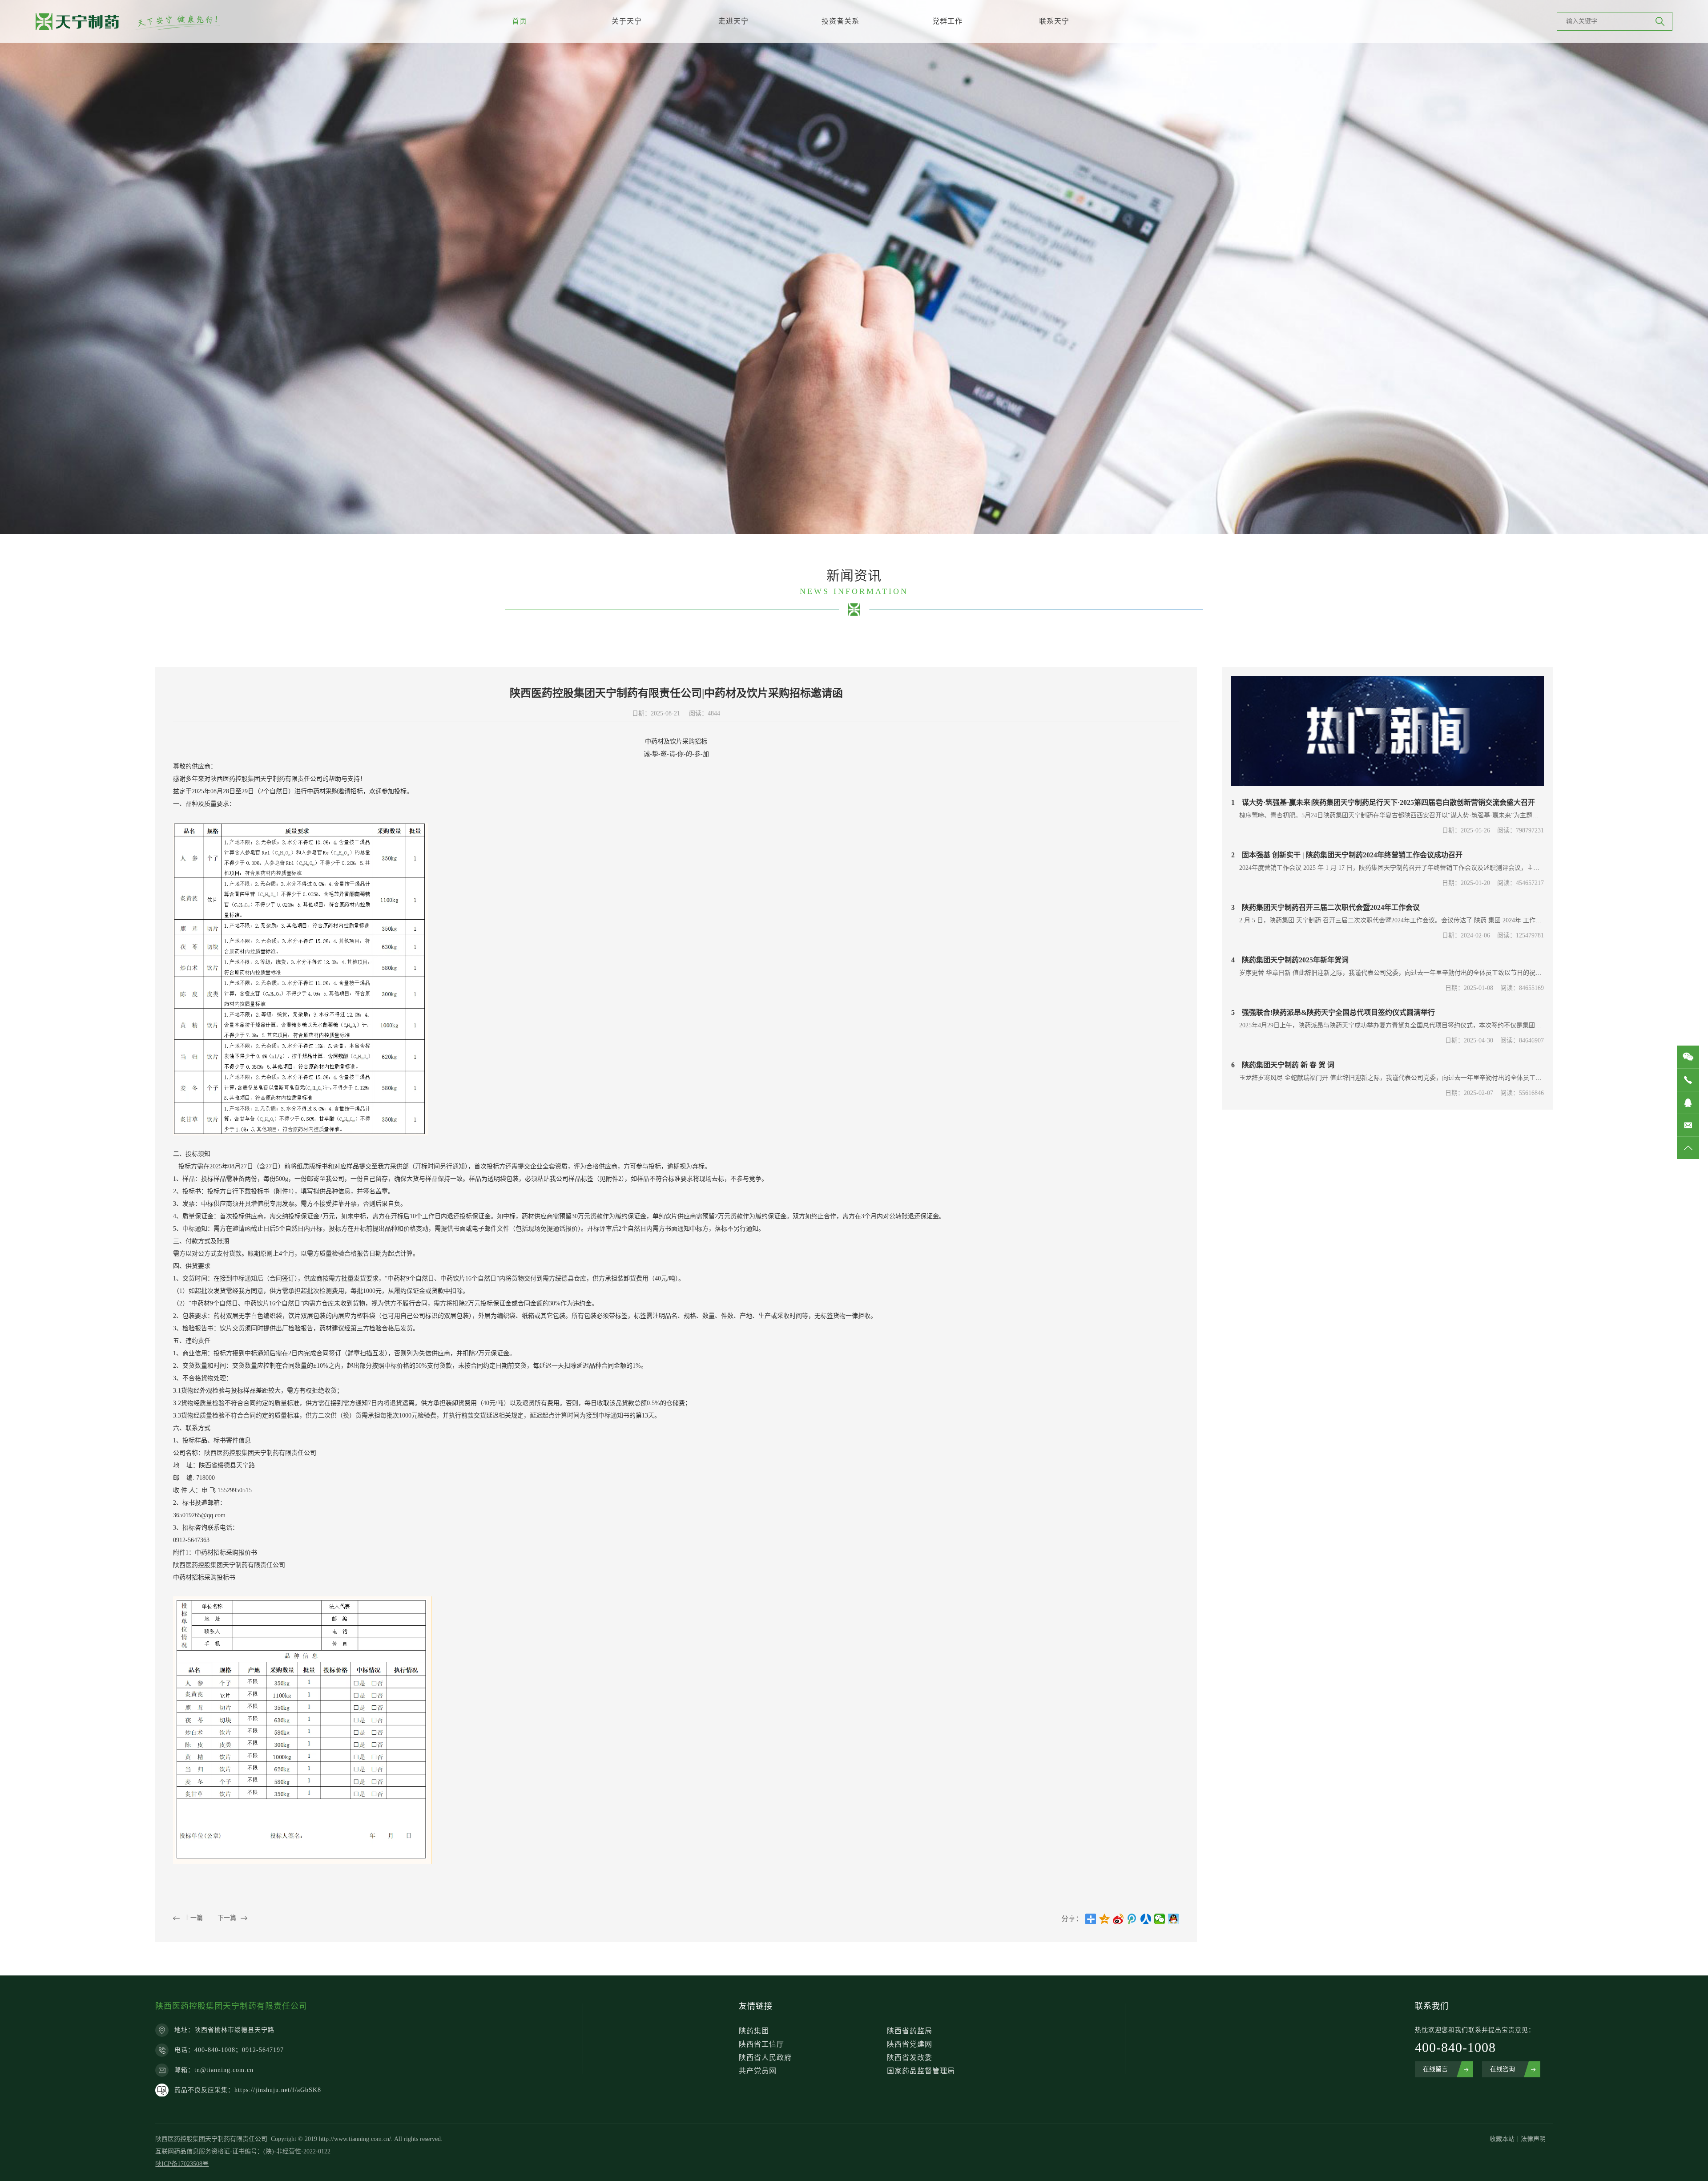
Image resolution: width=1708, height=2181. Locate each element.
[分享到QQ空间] (1105, 1919)
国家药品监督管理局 (921, 2071)
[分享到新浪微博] (1118, 1919)
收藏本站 (1502, 2139)
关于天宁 (627, 21)
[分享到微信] (1160, 1919)
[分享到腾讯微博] (1132, 1919)
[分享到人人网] (1146, 1919)
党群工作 (947, 21)
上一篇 (193, 1918)
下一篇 (227, 1918)
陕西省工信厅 (761, 2044)
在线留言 (1435, 2069)
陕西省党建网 (910, 2044)
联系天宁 (1054, 21)
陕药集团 (754, 2031)
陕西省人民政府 (765, 2058)
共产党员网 (758, 2071)
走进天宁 (733, 21)
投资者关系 (840, 21)
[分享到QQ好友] (1174, 1919)
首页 (520, 21)
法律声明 (1533, 2139)
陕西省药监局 (910, 2031)
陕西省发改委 (910, 2058)
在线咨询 (1503, 2069)
